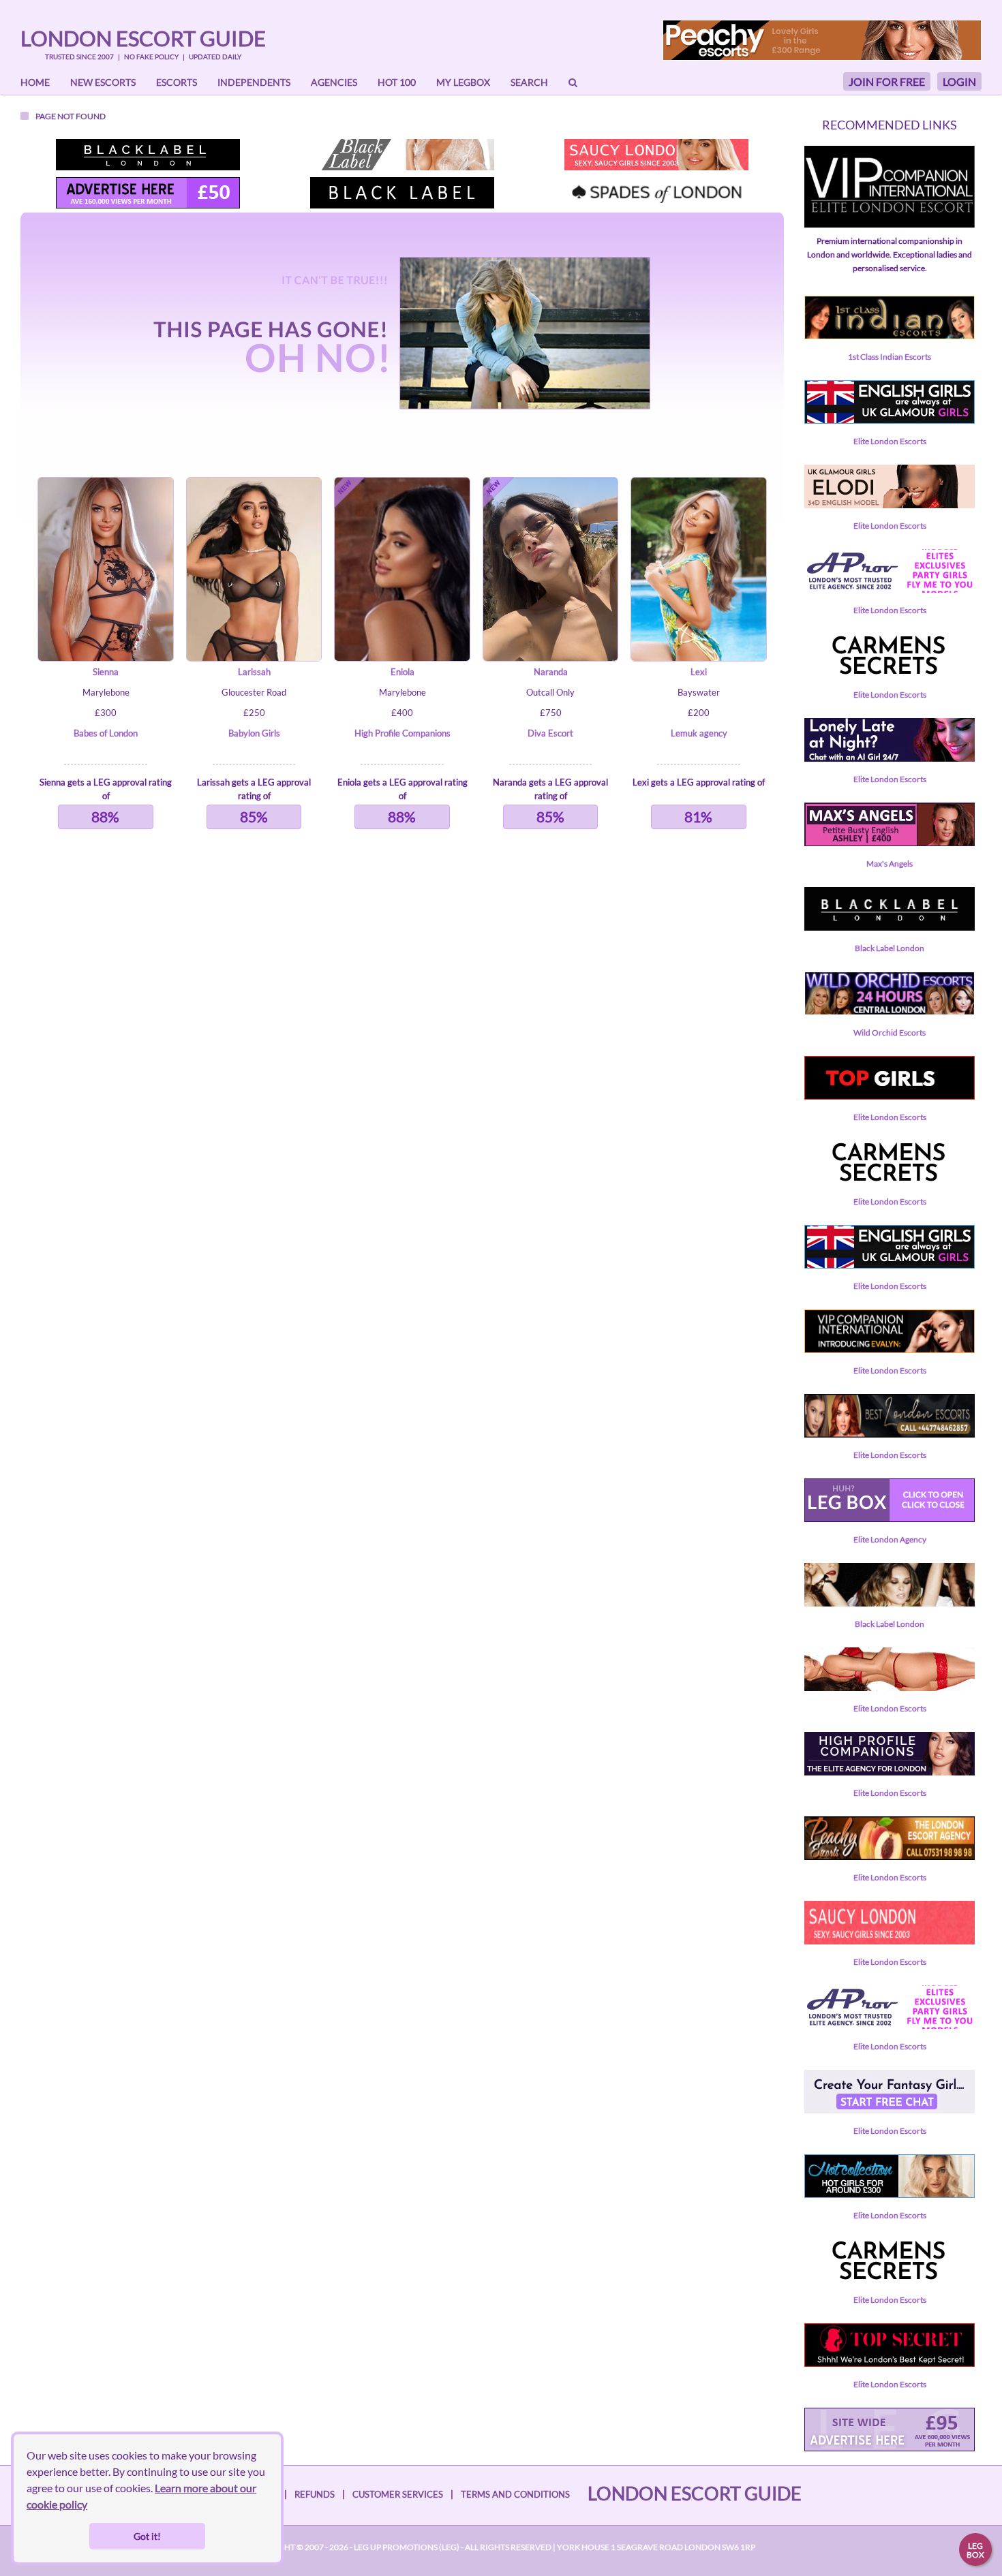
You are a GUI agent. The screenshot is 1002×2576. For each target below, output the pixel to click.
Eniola (403, 672)
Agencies (334, 82)
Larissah (254, 672)
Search (529, 82)
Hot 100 (397, 82)
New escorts (103, 82)
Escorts (177, 82)
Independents (254, 82)
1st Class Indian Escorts (890, 357)
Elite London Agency (890, 1539)
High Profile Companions (403, 733)
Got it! (147, 2536)
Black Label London (890, 948)
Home (35, 82)
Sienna (106, 672)
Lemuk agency (699, 733)
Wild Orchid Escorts (890, 1033)
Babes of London (106, 733)
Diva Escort (550, 733)
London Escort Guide (143, 38)
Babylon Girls (254, 733)
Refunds (315, 2494)
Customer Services (398, 2494)
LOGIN (959, 81)
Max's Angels (890, 864)
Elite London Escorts (890, 441)
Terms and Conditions (515, 2494)
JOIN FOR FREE (887, 81)
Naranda (551, 672)
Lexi (699, 672)
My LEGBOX (463, 82)
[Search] (573, 82)
